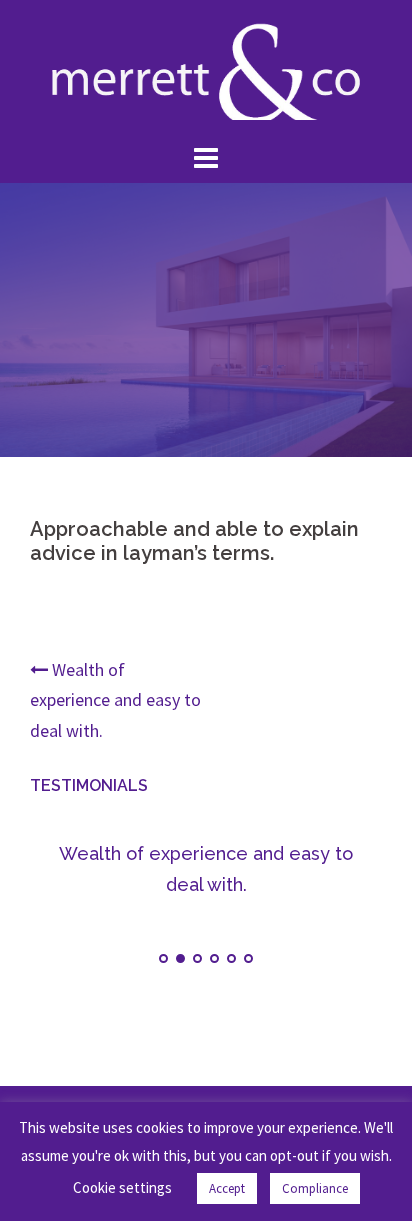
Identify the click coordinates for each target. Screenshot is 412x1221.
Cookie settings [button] (122, 1187)
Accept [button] (227, 1188)
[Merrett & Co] (206, 67)
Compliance (315, 1188)
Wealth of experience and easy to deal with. (115, 700)
